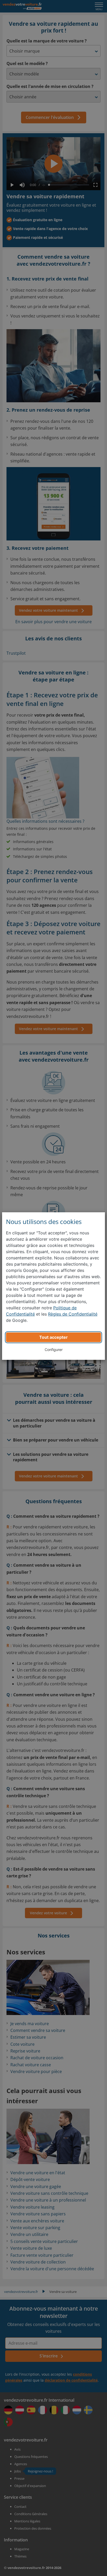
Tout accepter (53, 1337)
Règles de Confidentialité (73, 1314)
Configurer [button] (54, 1350)
